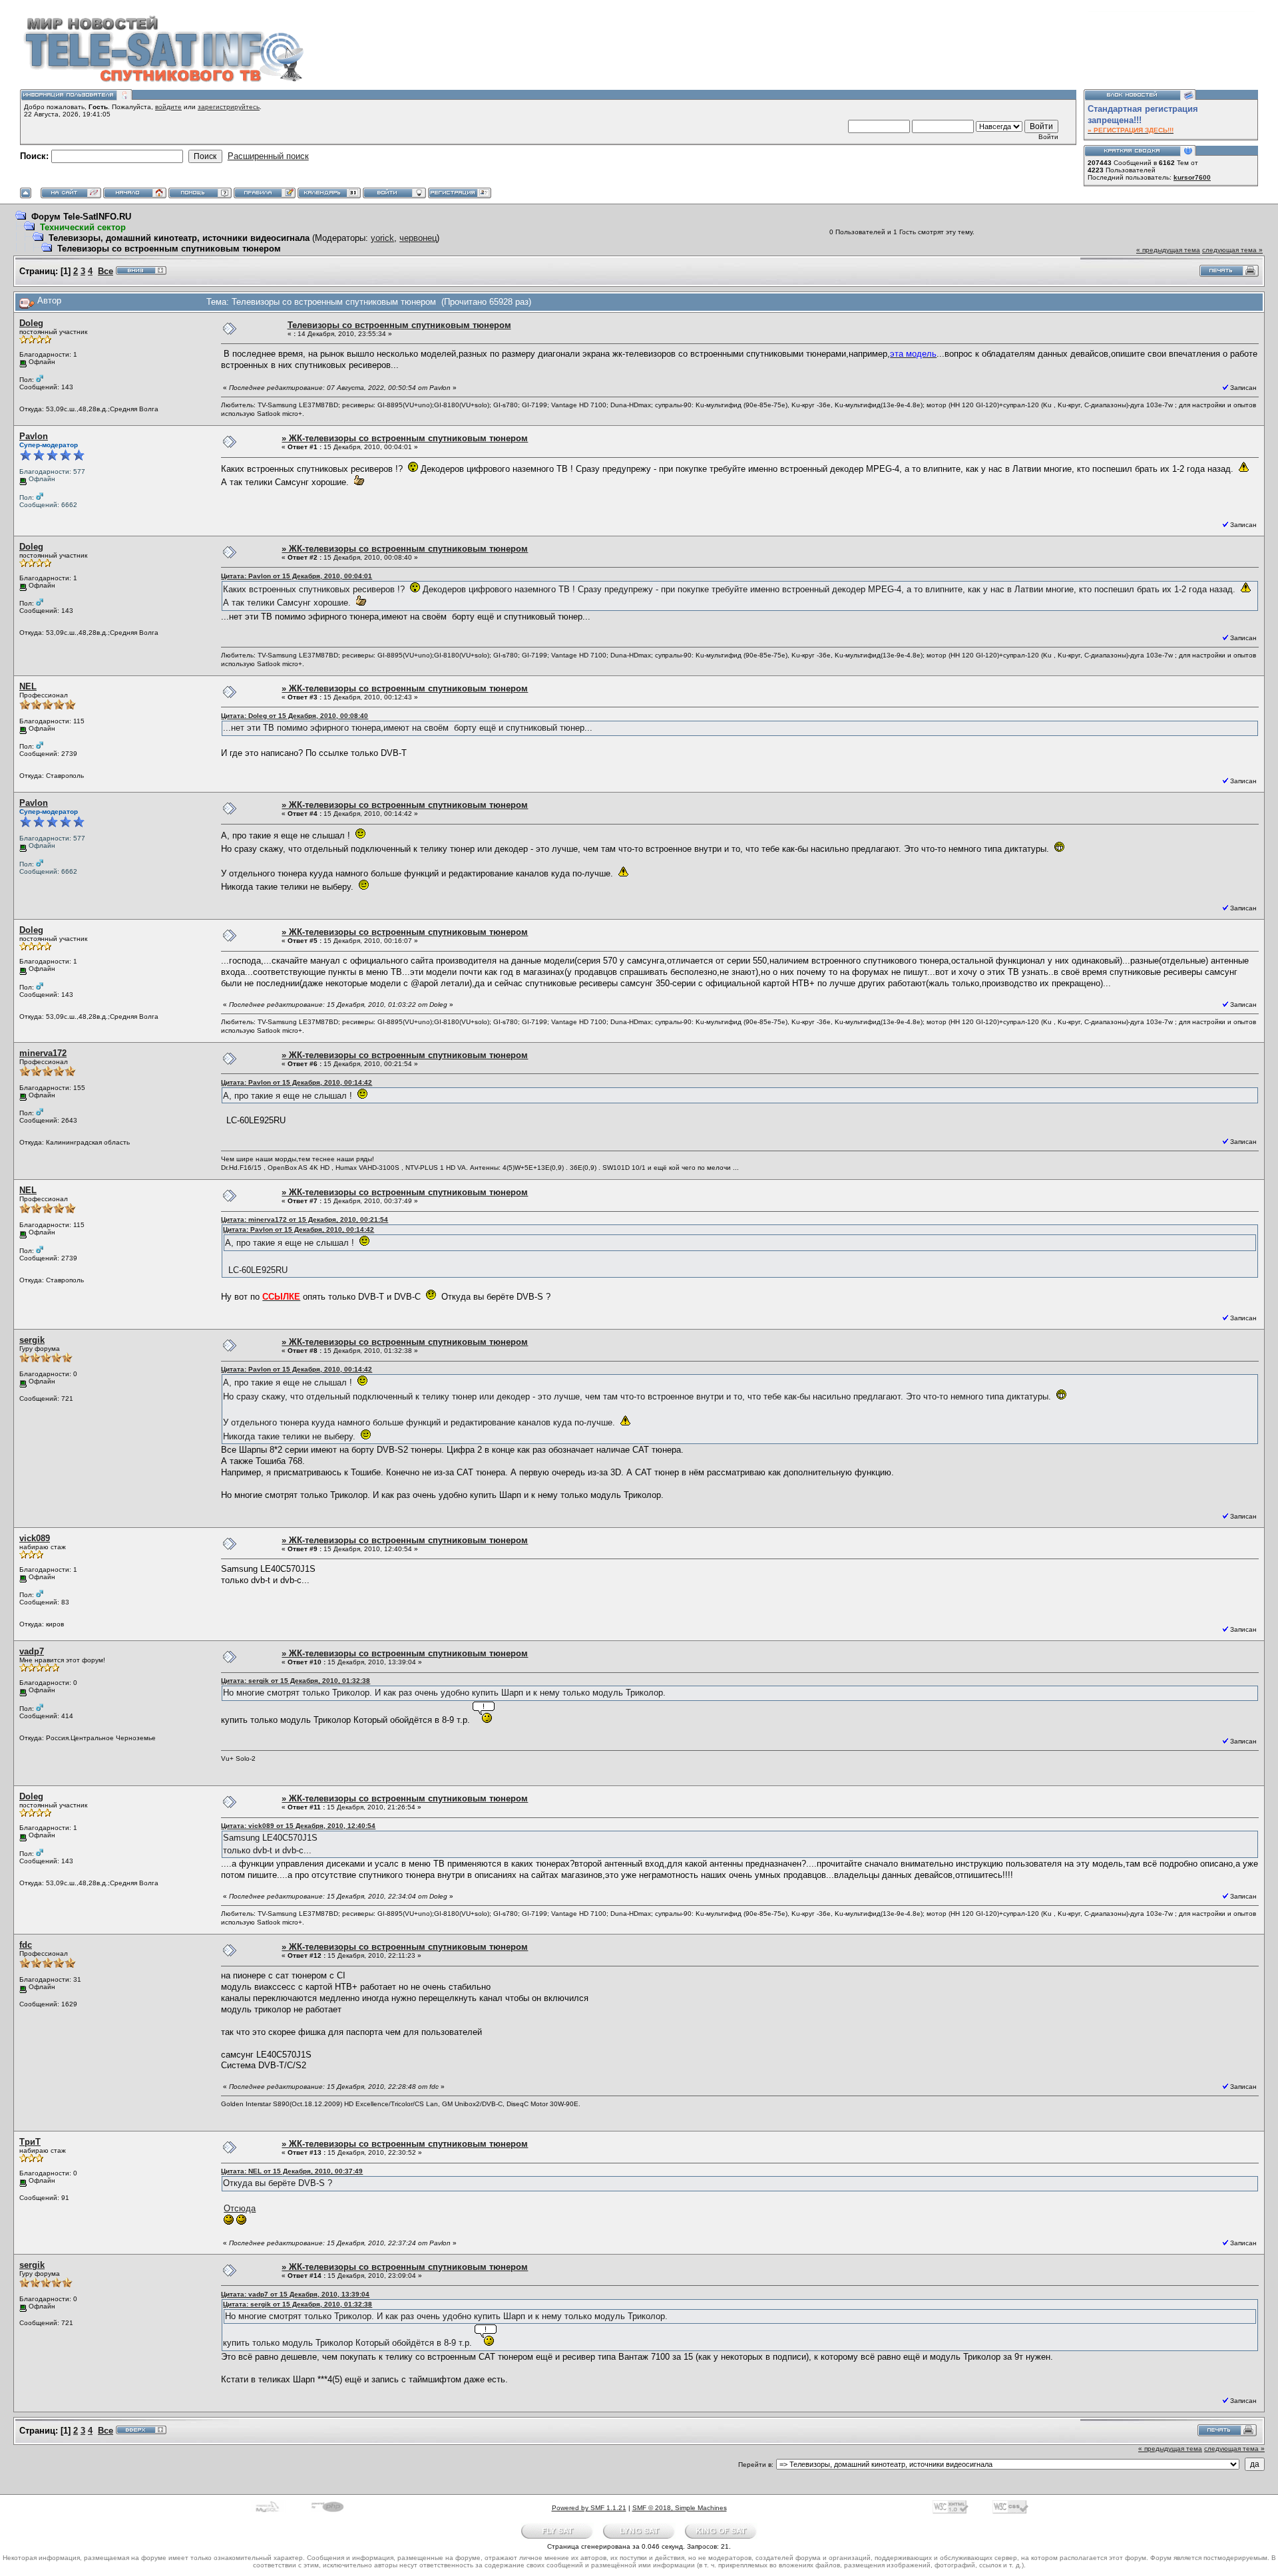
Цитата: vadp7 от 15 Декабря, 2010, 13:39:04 (295, 2294)
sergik (32, 1340)
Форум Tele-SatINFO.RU (81, 217)
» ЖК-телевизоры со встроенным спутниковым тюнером (405, 438)
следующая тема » (1232, 250)
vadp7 (32, 1651)
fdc (26, 1945)
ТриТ (30, 2142)
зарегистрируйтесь (229, 107)
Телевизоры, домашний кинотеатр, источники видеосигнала (179, 238)
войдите (168, 107)
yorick (382, 238)
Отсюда (240, 2208)
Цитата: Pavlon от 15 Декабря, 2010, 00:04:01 (297, 576)
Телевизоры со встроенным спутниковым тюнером (169, 249)
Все (106, 271)
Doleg (31, 323)
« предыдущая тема (1168, 250)
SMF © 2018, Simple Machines (680, 2508)
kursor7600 (1192, 177)
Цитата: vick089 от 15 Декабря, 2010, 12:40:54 (298, 1826)
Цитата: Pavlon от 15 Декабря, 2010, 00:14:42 (297, 1082)
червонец (418, 238)
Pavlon (34, 436)
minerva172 (43, 1053)
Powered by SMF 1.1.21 (589, 2508)
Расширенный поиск (268, 156)
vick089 (35, 1538)
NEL (28, 686)
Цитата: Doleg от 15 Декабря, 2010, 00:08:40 (295, 716)
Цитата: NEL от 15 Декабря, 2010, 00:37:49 (292, 2171)
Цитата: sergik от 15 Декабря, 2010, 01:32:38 (296, 1681)
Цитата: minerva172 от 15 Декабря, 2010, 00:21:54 (305, 1219)
